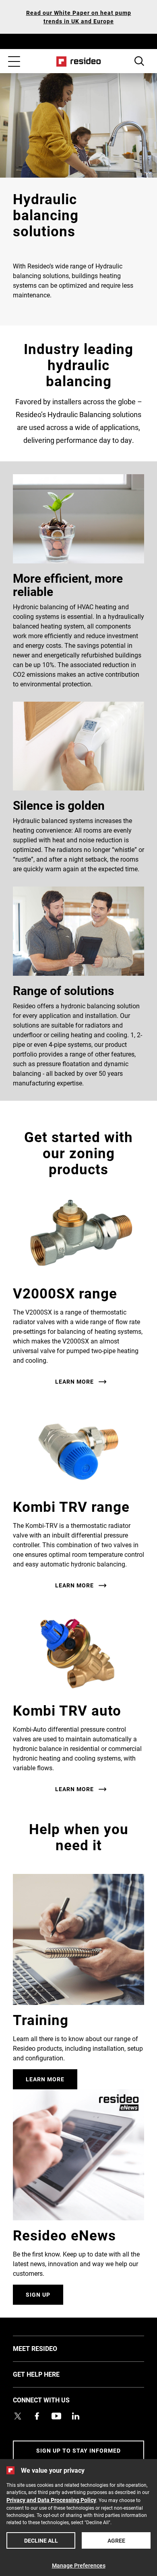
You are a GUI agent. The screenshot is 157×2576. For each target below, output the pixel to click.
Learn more (74, 1382)
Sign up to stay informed (78, 2450)
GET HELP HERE (48, 2374)
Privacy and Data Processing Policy (51, 2500)
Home (79, 61)
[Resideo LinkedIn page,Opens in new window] (76, 2416)
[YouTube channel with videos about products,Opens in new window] (56, 2416)
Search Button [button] (139, 61)
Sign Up (38, 2294)
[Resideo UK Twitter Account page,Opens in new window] (18, 2416)
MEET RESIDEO (47, 2348)
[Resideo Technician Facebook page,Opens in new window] (37, 2416)
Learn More (45, 2079)
